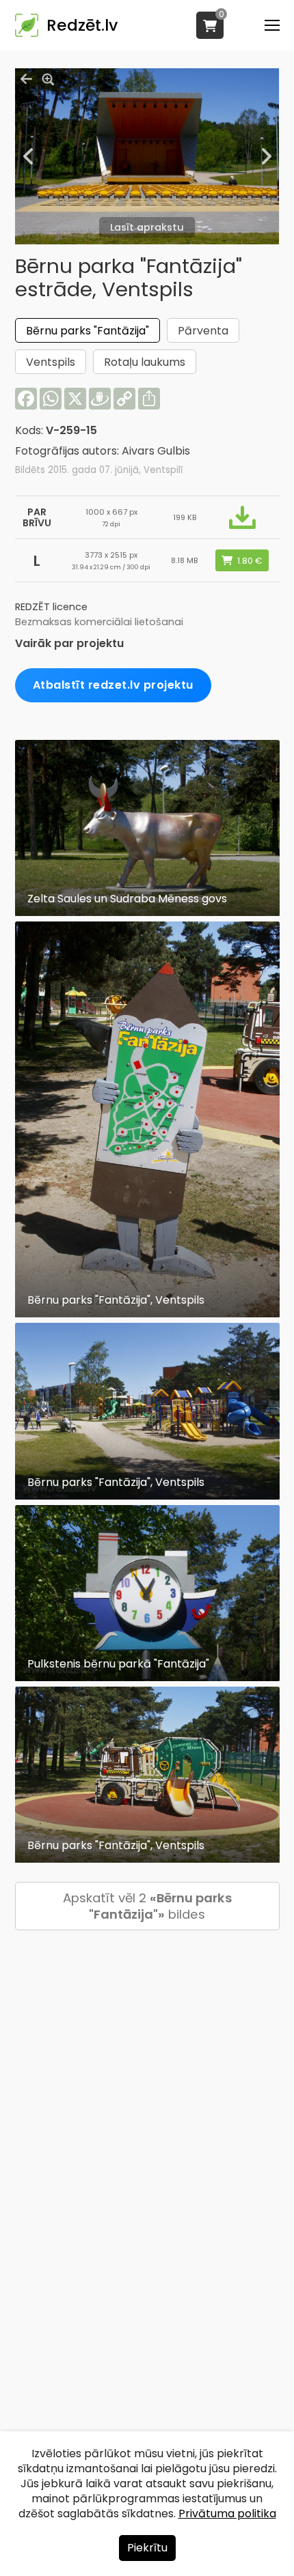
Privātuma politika (227, 2514)
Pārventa (203, 331)
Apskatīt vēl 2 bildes (147, 1906)
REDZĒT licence (51, 607)
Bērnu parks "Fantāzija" (88, 331)
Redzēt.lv (82, 25)
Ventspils (51, 362)
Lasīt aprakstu (147, 227)
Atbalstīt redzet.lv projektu (113, 685)
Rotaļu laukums (145, 362)
